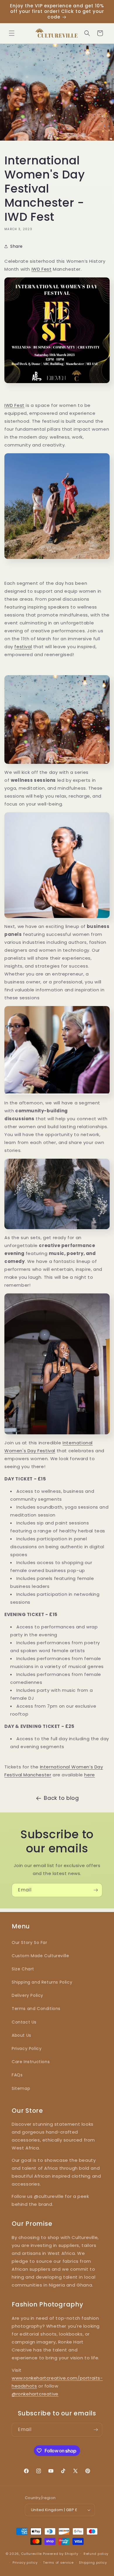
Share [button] (17, 246)
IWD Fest (42, 269)
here (89, 1775)
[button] (12, 33)
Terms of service (58, 2562)
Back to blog (61, 1798)
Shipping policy (93, 2562)
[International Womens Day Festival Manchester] (57, 720)
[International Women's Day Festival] (57, 385)
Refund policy (96, 2554)
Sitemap (21, 2088)
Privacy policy (25, 2562)
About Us (21, 2035)
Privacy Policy (27, 2048)
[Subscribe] (96, 1890)
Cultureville (31, 2553)
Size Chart (23, 1969)
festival (23, 647)
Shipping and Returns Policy (42, 1982)
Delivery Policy (27, 1995)
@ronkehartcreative (35, 2394)
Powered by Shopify (61, 2553)
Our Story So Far (30, 1942)
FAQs (17, 2075)
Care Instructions (31, 2062)
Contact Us (24, 2022)
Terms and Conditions (36, 2009)
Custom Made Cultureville (40, 1956)
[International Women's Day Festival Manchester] (57, 506)
